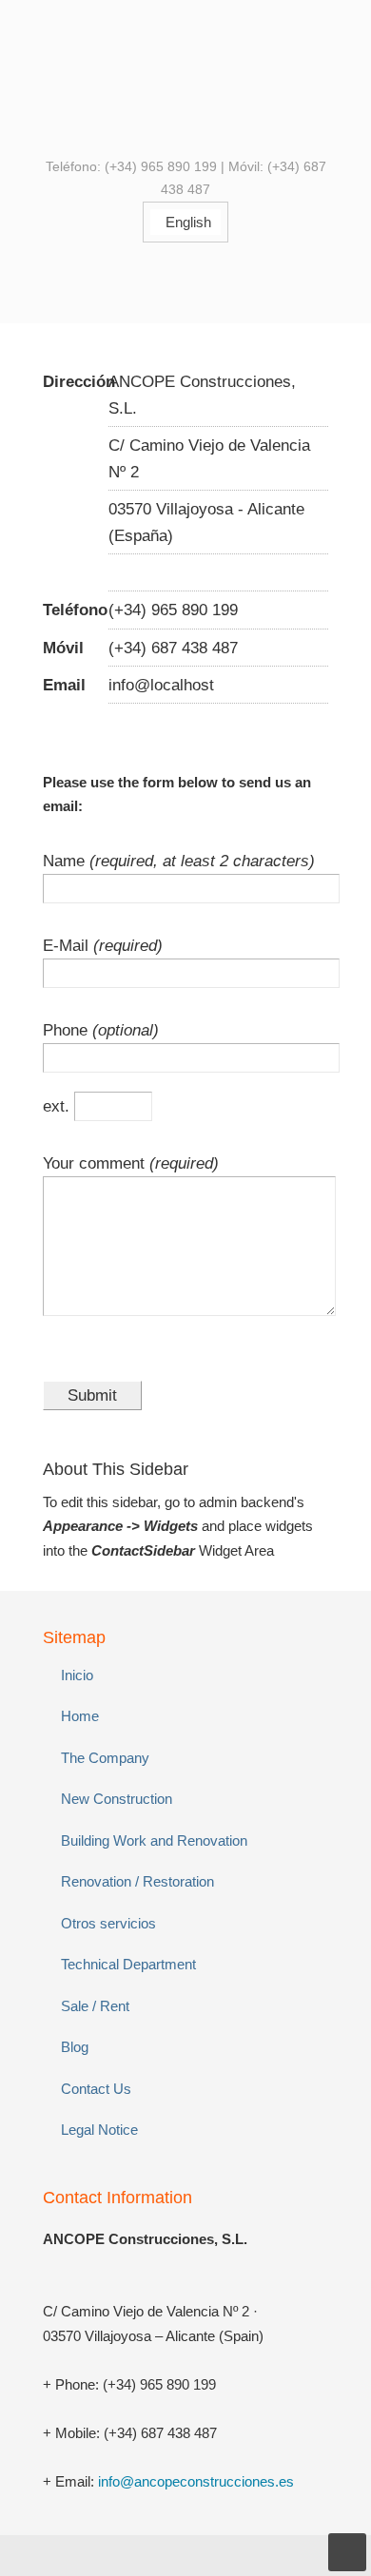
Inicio (77, 1675)
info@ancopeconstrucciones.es (196, 2481)
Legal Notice (99, 2130)
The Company (105, 1758)
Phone (68, 1030)
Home (80, 1716)
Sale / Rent (95, 2006)
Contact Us (96, 2089)
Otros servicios (108, 1923)
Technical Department (128, 1964)
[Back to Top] (347, 2552)
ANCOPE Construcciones (185, 77)
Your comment (96, 1163)
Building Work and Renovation (154, 1840)
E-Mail (68, 945)
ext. (59, 1106)
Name (66, 861)
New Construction (117, 1799)
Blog (75, 2047)
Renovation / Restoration (137, 1881)
